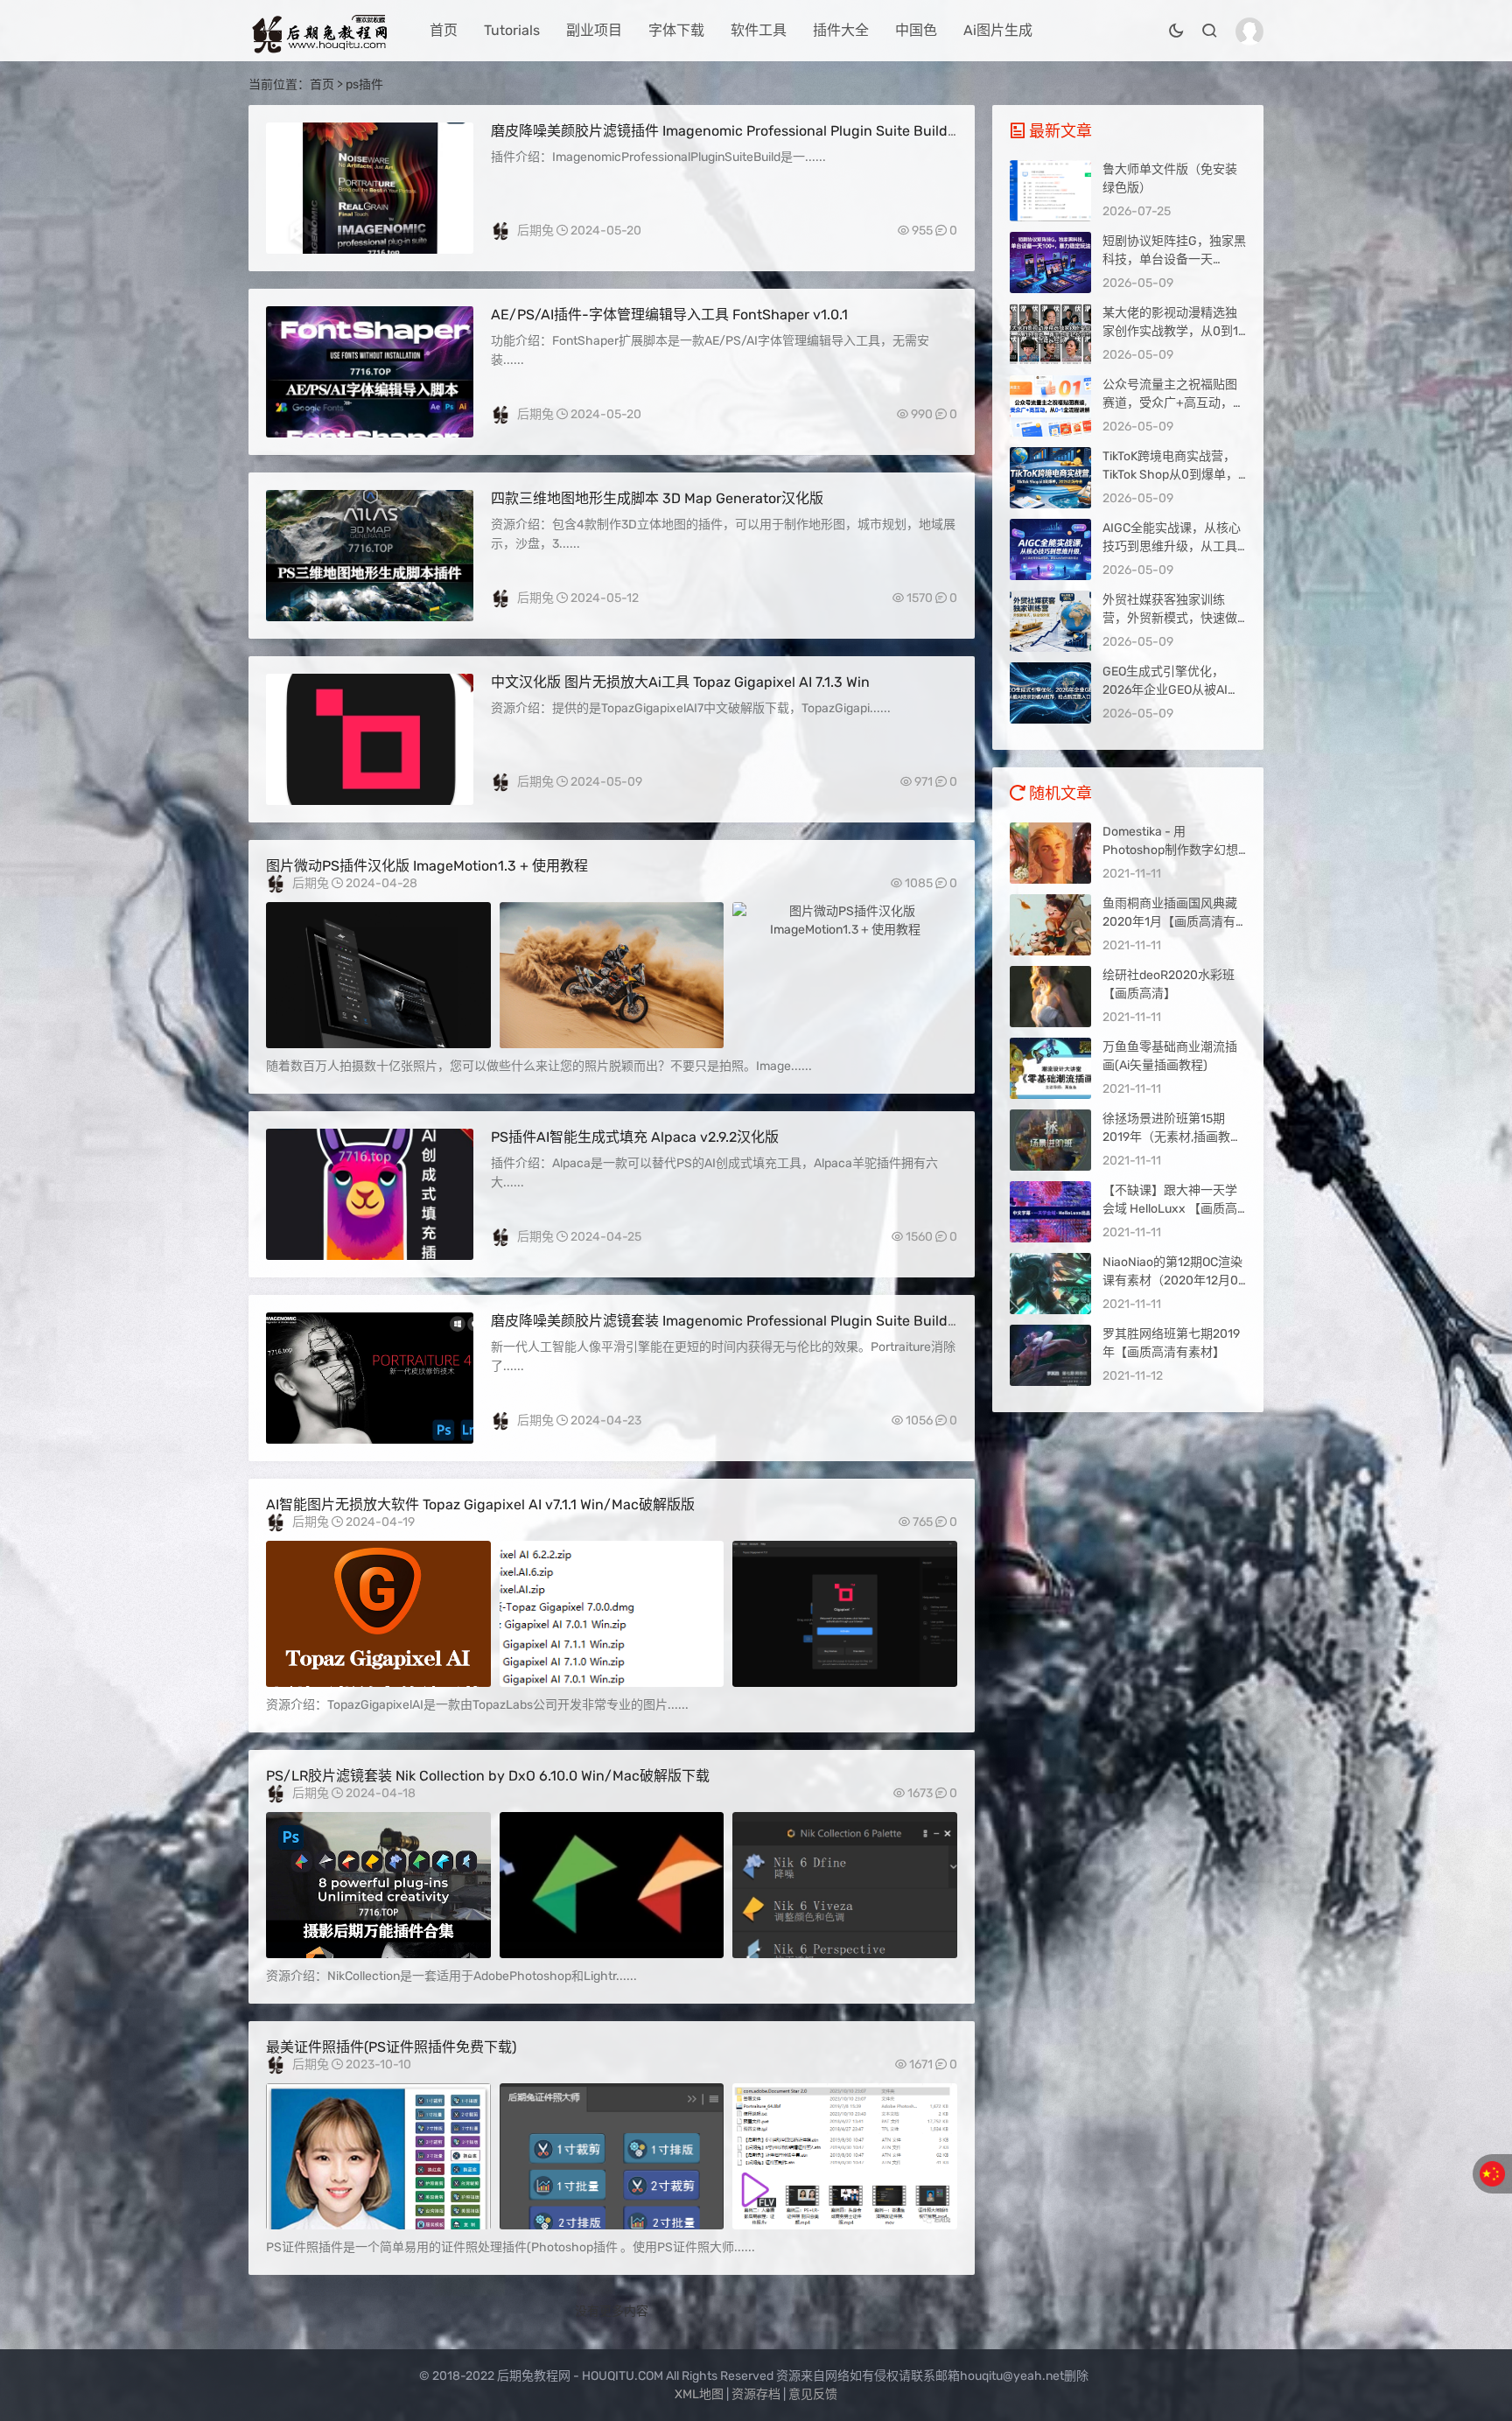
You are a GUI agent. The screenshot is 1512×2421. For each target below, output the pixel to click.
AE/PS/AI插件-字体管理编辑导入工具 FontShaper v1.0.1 (669, 315)
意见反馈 (813, 2394)
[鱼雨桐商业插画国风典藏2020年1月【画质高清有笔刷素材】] (1050, 925)
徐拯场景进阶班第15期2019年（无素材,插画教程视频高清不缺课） (1172, 1137)
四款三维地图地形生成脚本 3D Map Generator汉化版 (657, 498)
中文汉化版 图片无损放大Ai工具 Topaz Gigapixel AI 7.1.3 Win (680, 682)
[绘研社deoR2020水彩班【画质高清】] (1050, 997)
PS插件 (370, 240)
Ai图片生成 (998, 30)
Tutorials (512, 30)
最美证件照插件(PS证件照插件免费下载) (391, 2047)
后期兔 (535, 231)
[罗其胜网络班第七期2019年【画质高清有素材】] (1050, 1355)
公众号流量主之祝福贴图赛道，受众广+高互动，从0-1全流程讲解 (1174, 403)
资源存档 (756, 2394)
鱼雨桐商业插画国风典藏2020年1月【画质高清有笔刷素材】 (1170, 922)
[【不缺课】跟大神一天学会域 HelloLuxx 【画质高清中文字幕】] (1050, 1212)
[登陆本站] (1249, 31)
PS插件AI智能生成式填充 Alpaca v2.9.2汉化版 (635, 1137)
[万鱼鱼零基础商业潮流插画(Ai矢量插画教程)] (1050, 1068)
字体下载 (676, 30)
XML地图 (699, 2394)
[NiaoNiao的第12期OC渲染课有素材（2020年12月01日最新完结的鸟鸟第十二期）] (1050, 1284)
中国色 (916, 30)
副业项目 (594, 30)
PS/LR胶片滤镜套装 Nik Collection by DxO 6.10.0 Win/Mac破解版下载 (488, 1776)
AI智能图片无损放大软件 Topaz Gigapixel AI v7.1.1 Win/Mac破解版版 (480, 1504)
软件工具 (759, 30)
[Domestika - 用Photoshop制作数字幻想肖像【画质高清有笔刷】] (1050, 853)
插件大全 (841, 30)
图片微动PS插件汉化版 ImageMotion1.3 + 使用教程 (427, 866)
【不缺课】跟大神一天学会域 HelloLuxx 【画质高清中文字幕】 (1170, 1209)
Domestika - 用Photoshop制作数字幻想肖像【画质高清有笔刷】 (1170, 850)
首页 (444, 30)
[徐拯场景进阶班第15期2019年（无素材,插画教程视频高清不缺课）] (1050, 1140)
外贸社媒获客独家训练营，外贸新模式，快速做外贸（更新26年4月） (1170, 618)
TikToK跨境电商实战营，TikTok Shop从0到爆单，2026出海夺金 (1170, 475)
